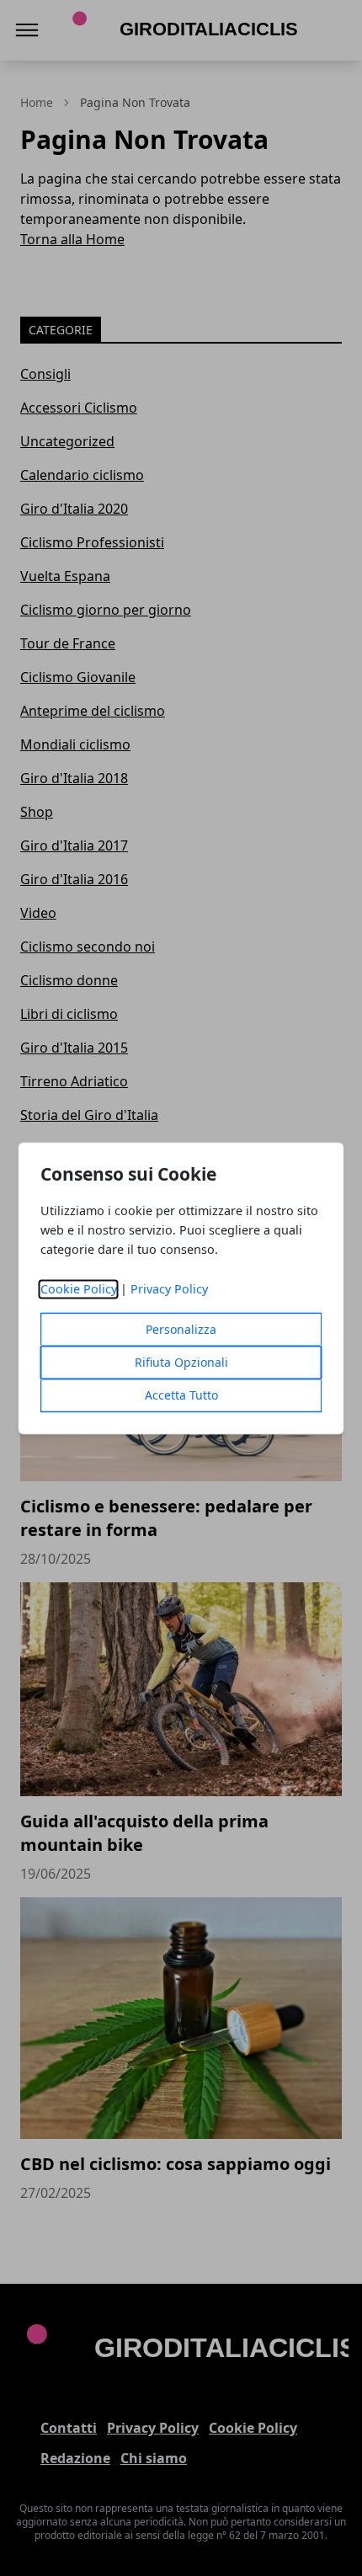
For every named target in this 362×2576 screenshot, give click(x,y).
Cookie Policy (79, 1289)
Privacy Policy (169, 1289)
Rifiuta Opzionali (181, 1362)
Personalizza (181, 1329)
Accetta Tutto (181, 1395)
